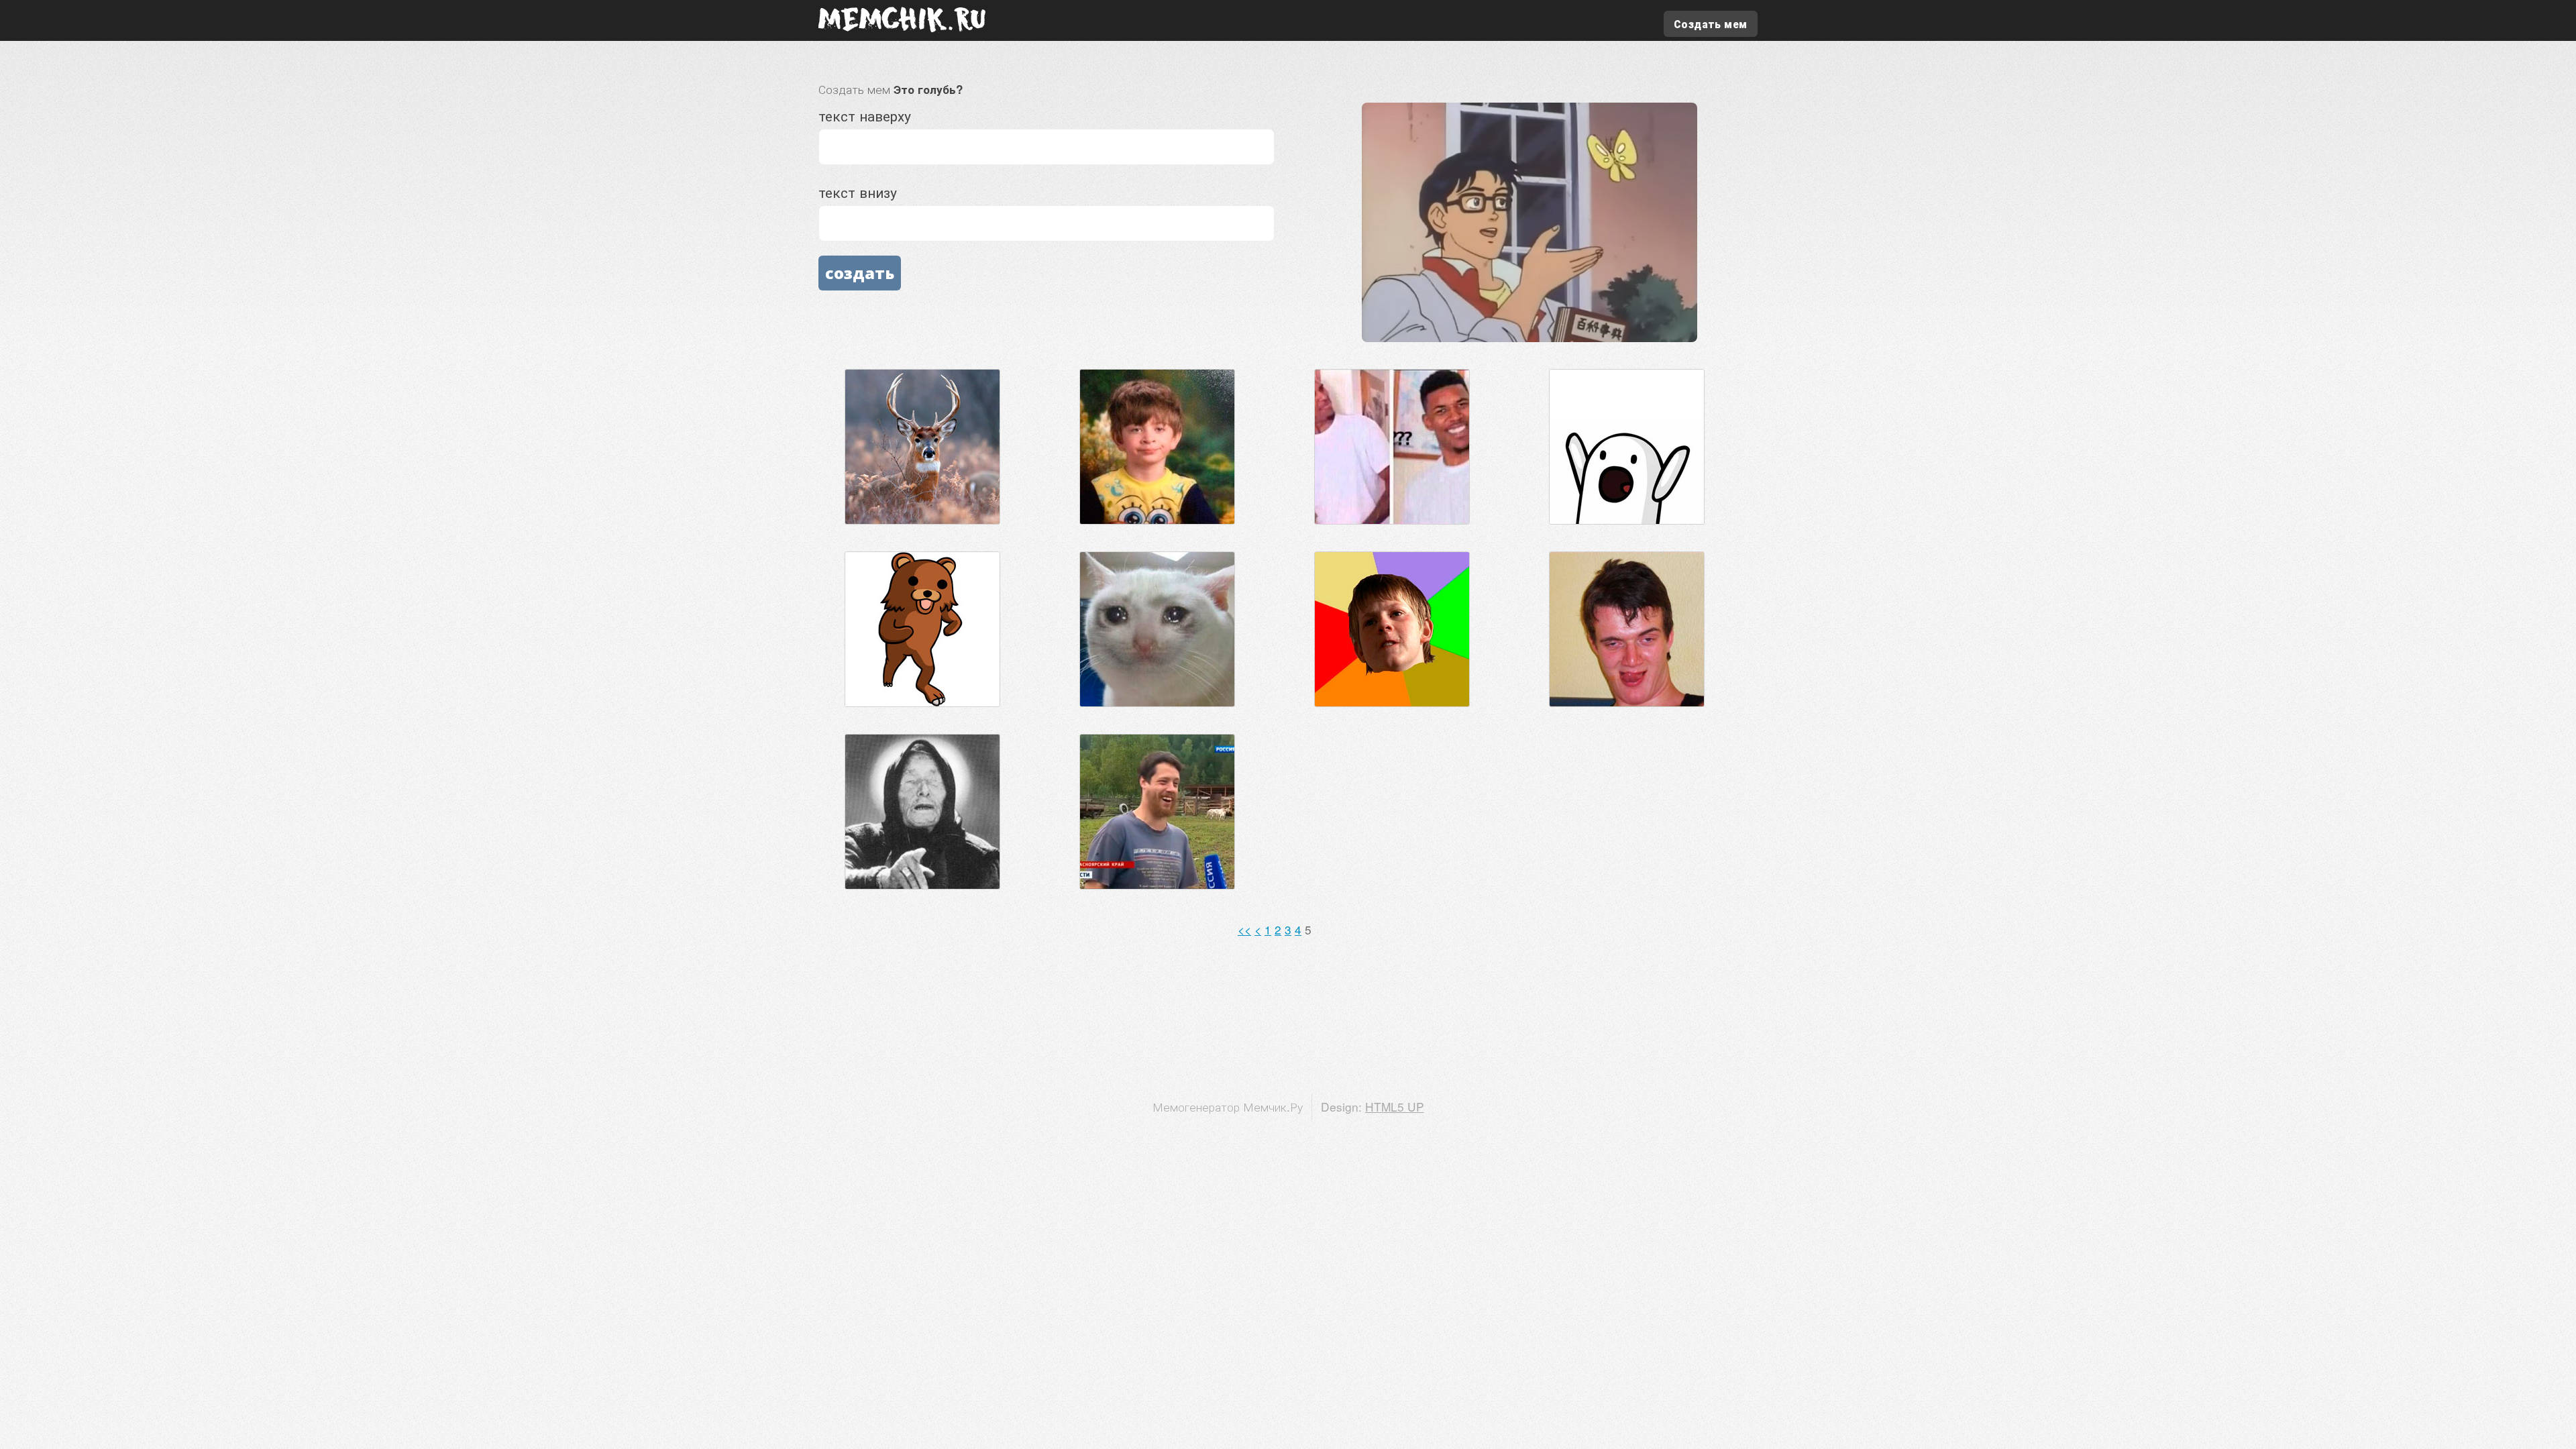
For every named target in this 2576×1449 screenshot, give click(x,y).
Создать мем (1710, 24)
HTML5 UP (1395, 1107)
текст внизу (858, 192)
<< (1244, 929)
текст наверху (865, 115)
